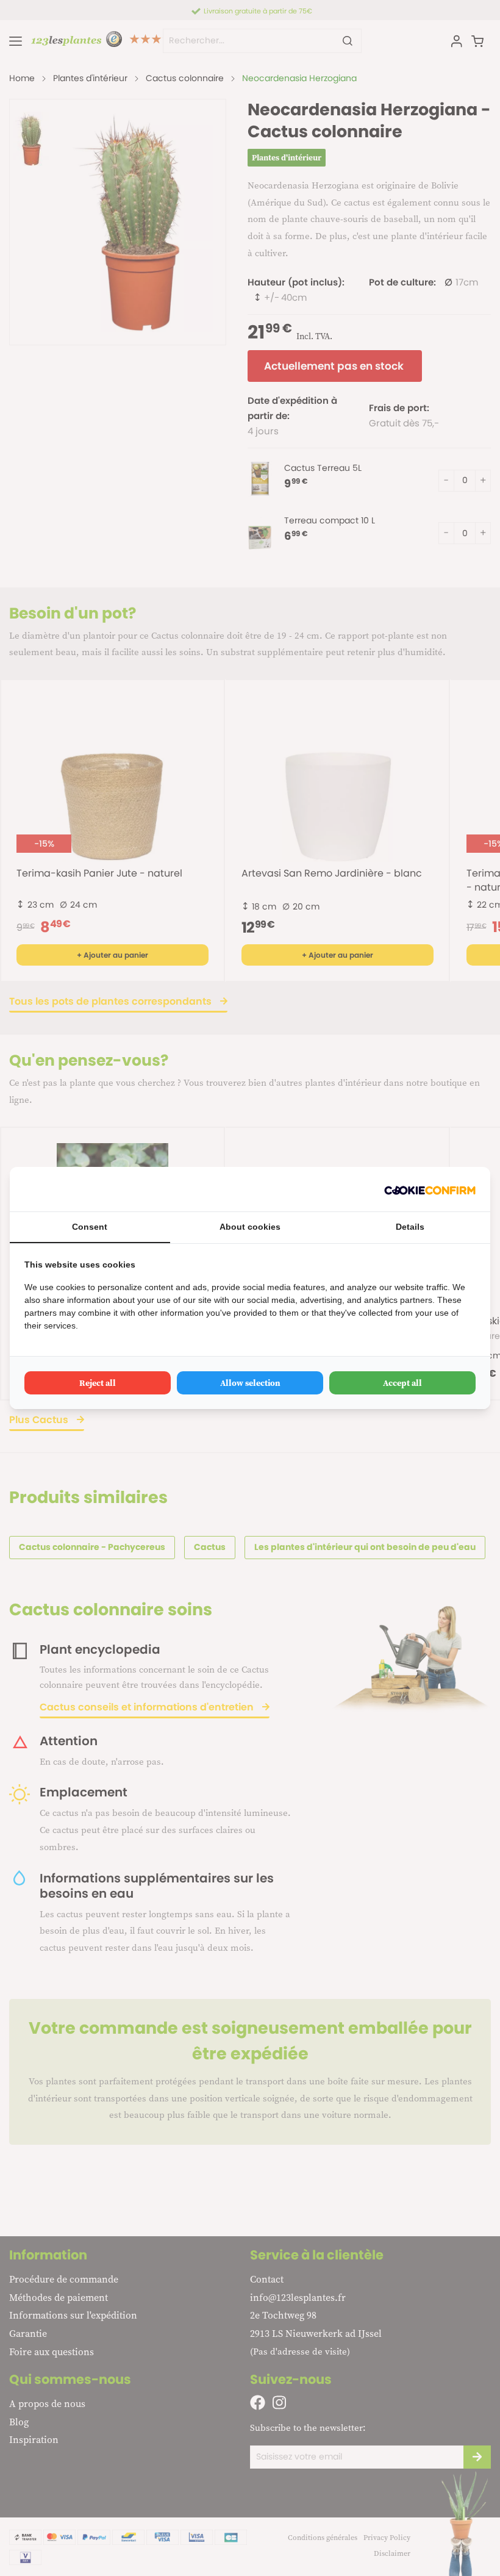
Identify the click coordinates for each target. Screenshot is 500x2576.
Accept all (402, 1383)
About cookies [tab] (250, 1227)
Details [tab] (410, 1227)
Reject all (98, 1383)
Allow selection (250, 1383)
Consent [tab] (90, 1227)
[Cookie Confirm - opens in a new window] (430, 1189)
